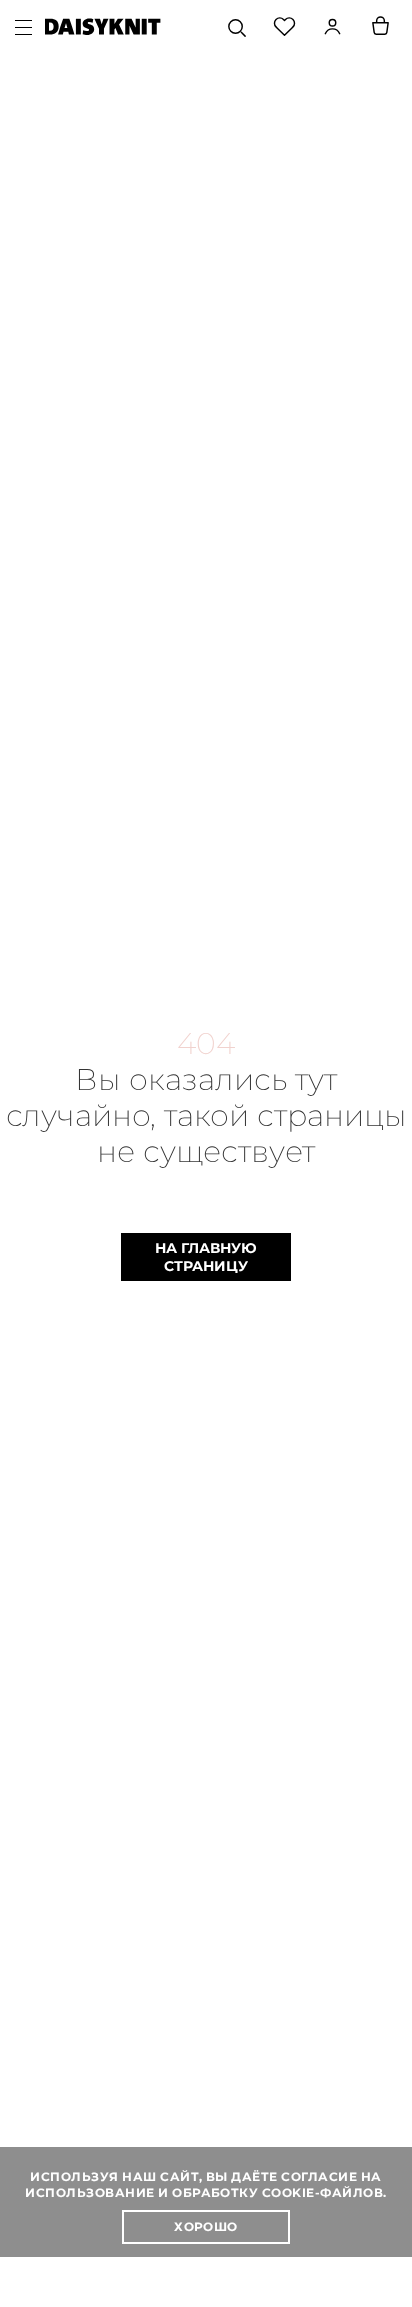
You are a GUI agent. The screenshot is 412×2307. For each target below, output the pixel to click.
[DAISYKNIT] (103, 27)
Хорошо (206, 2226)
